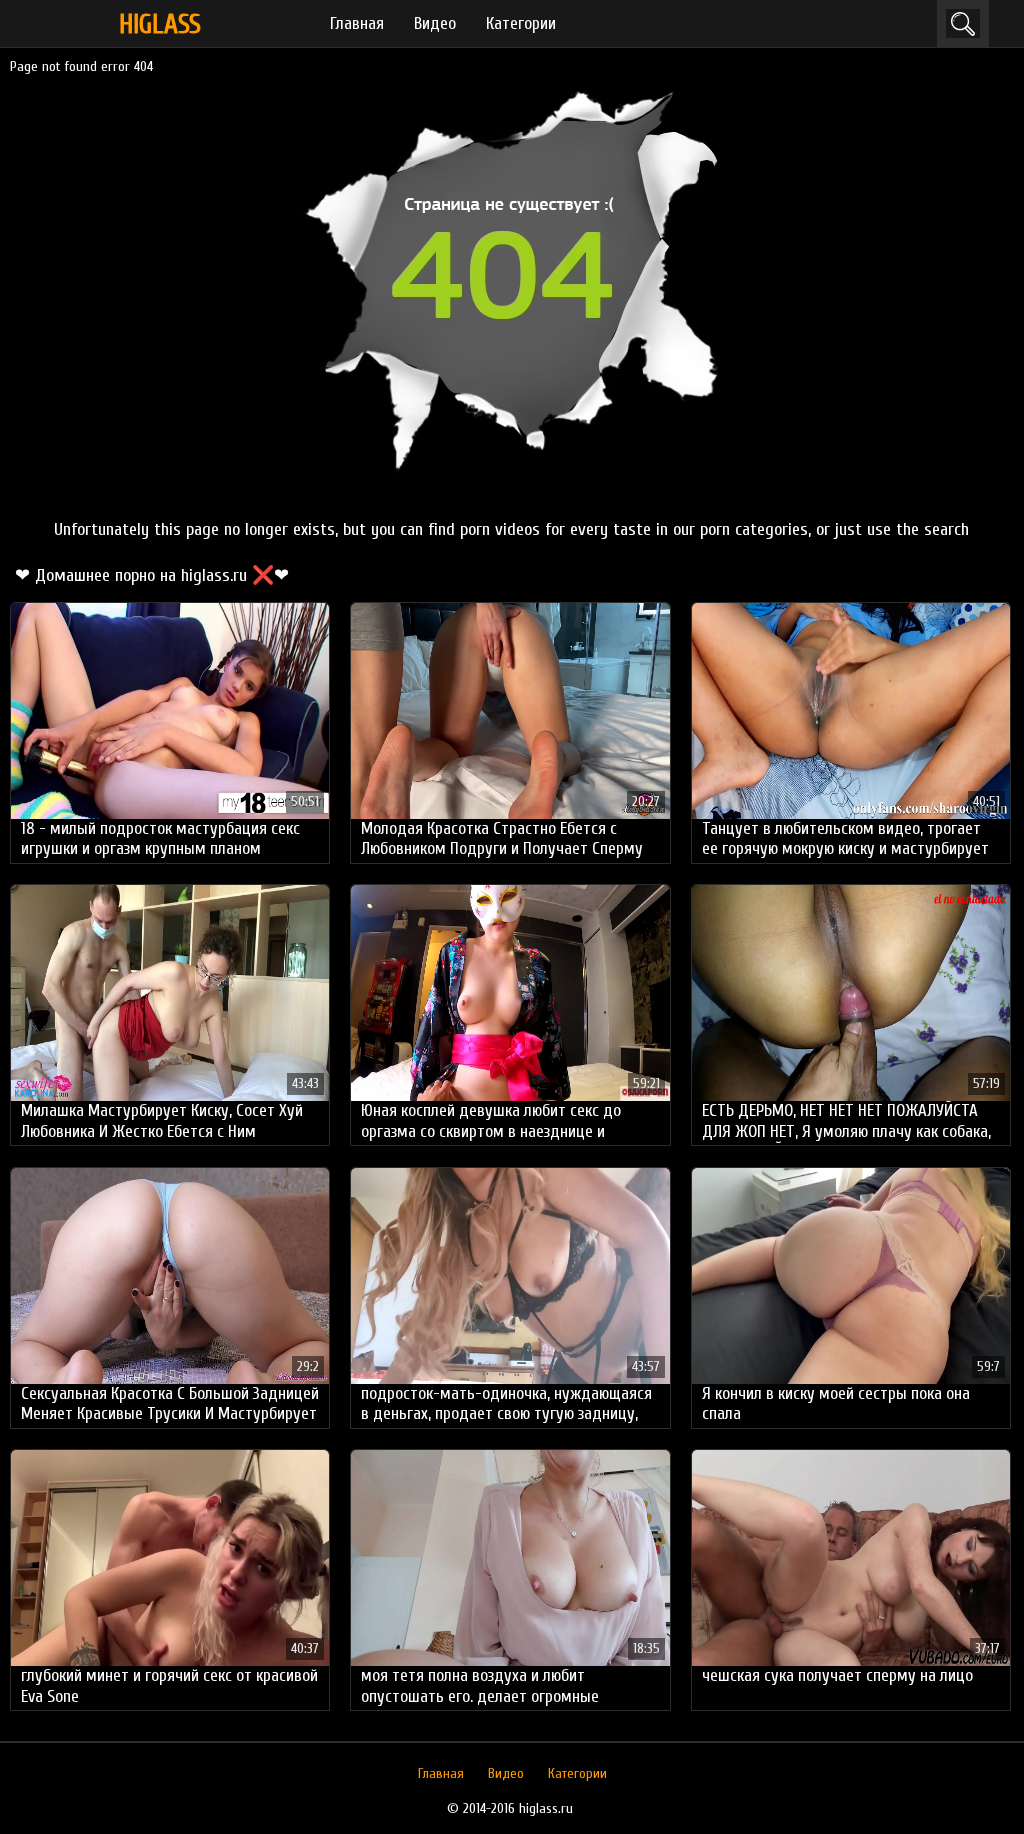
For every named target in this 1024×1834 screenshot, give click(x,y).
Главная (357, 23)
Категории (521, 23)
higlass (160, 24)
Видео (435, 23)
